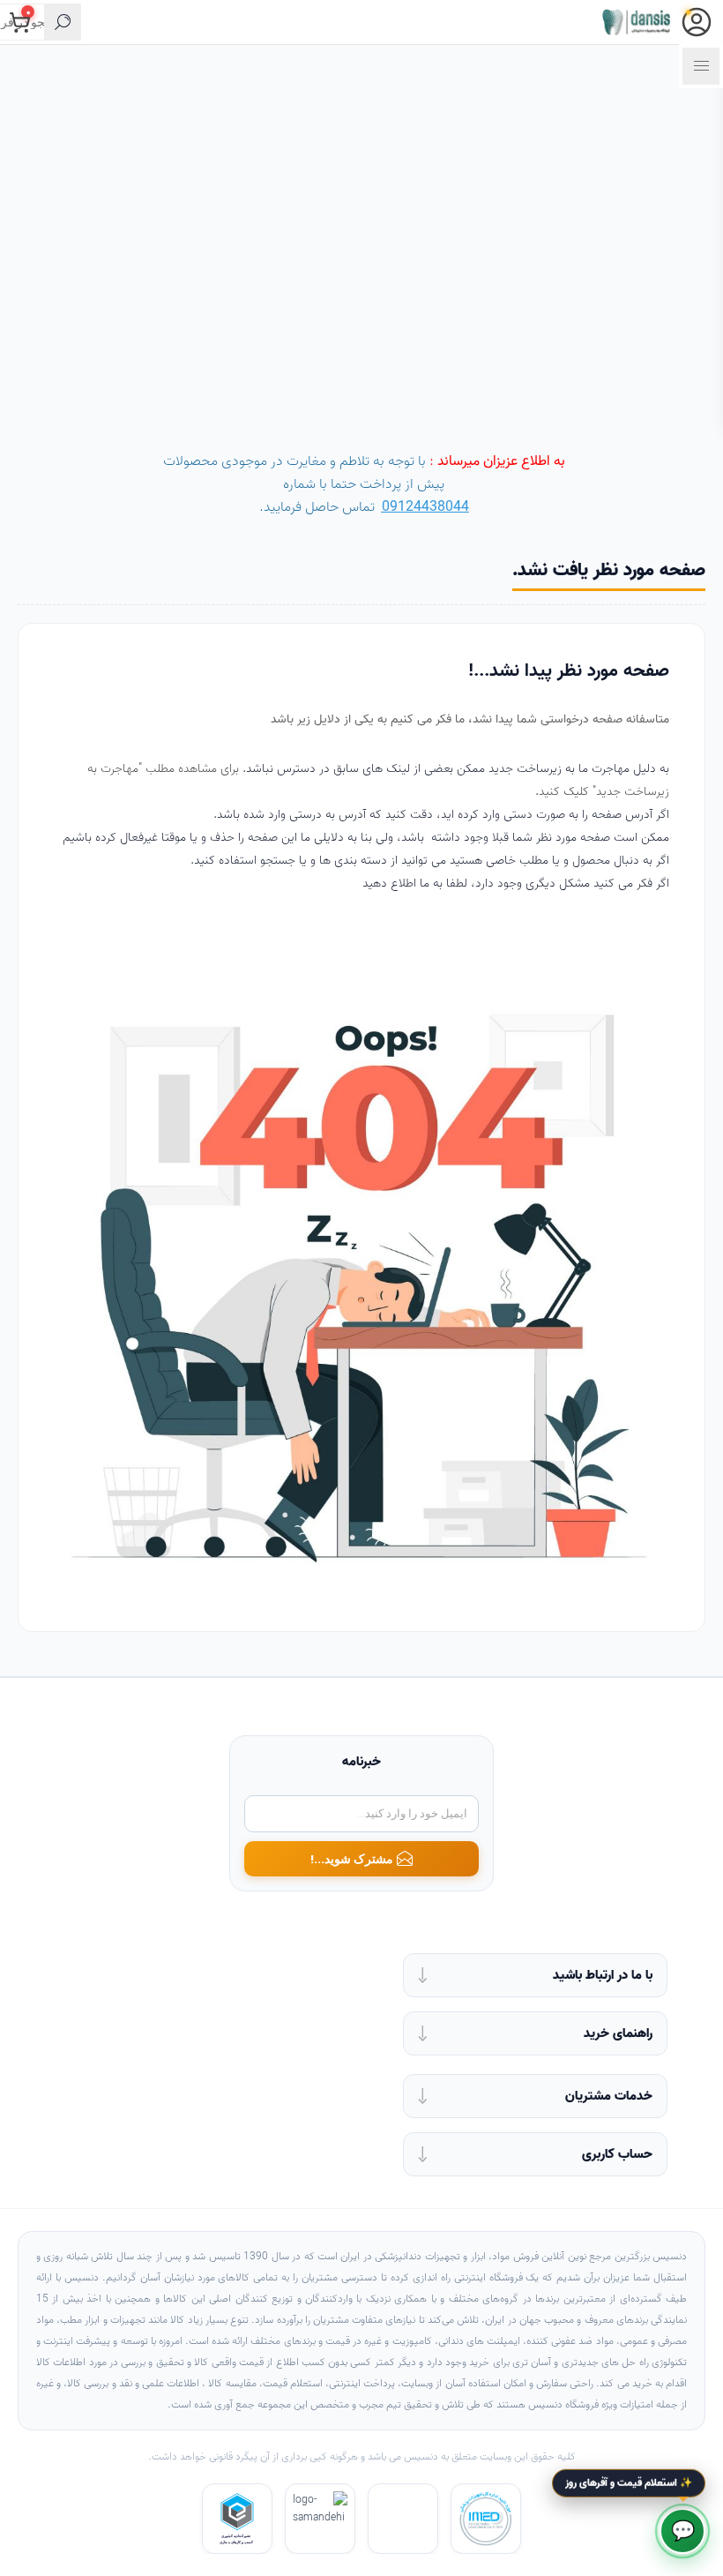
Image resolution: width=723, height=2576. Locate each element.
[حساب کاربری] (697, 22)
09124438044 (425, 507)
